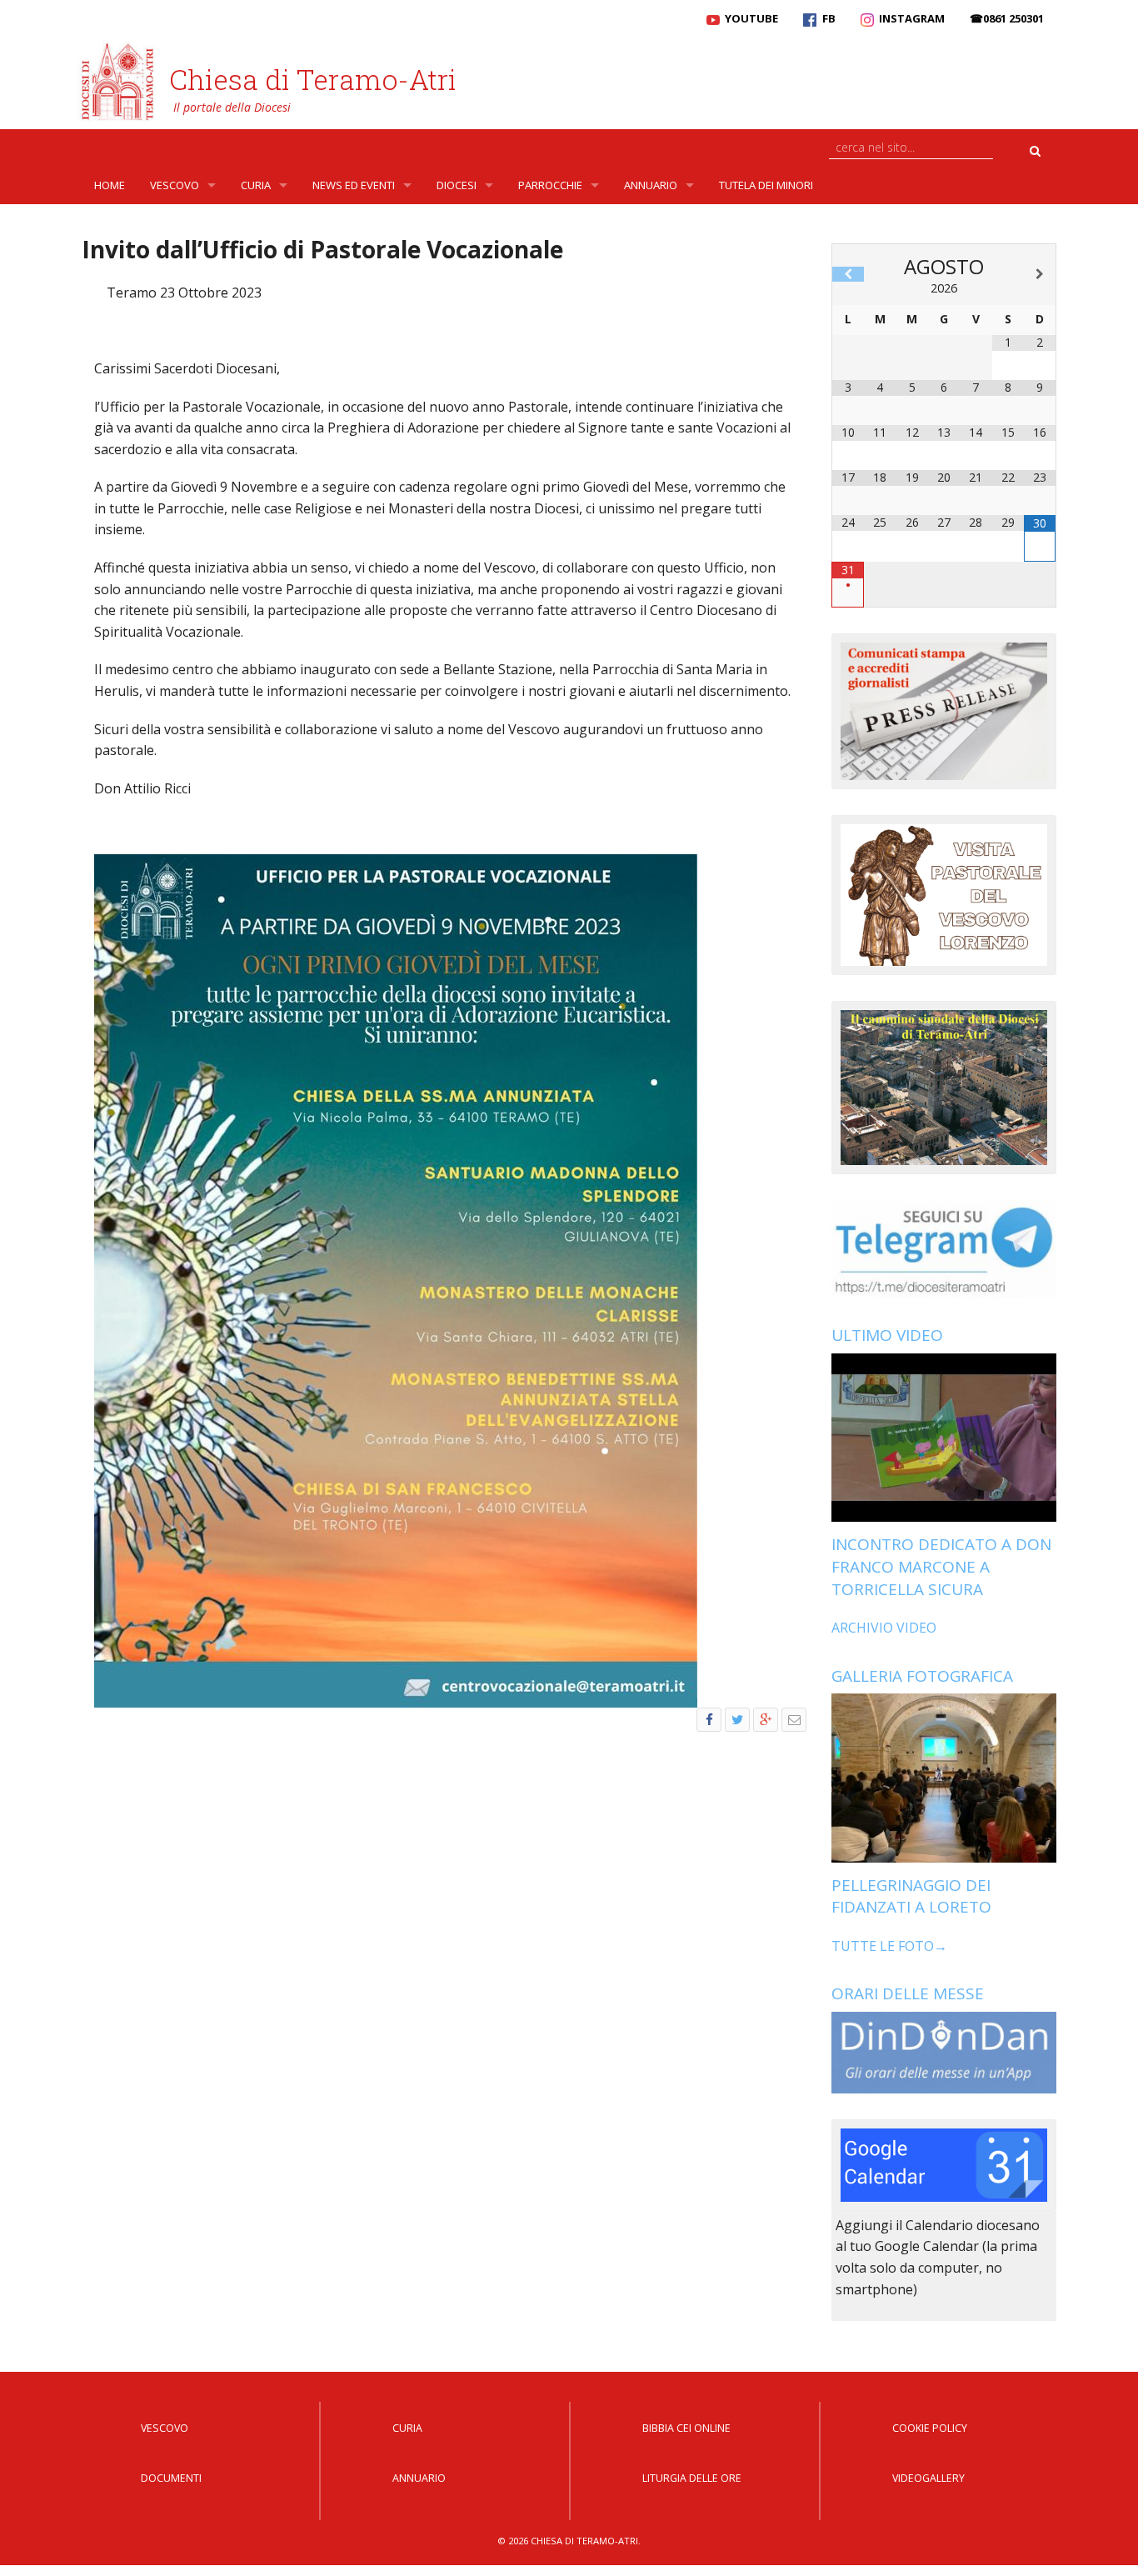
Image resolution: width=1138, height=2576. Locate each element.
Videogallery (928, 2478)
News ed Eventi (354, 185)
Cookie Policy (930, 2428)
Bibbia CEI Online (686, 2428)
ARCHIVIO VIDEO (884, 1628)
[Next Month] (1040, 274)
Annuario (651, 185)
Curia (256, 185)
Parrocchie (550, 185)
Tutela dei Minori (766, 185)
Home (110, 185)
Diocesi (457, 185)
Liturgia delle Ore (692, 2478)
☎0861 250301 (1007, 18)
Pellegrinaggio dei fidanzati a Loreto (911, 1896)
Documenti (171, 2478)
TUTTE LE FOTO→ (889, 1946)
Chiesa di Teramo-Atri (313, 79)
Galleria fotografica (922, 1676)
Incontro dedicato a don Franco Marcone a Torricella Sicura (941, 1566)
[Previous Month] (848, 274)
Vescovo (175, 185)
